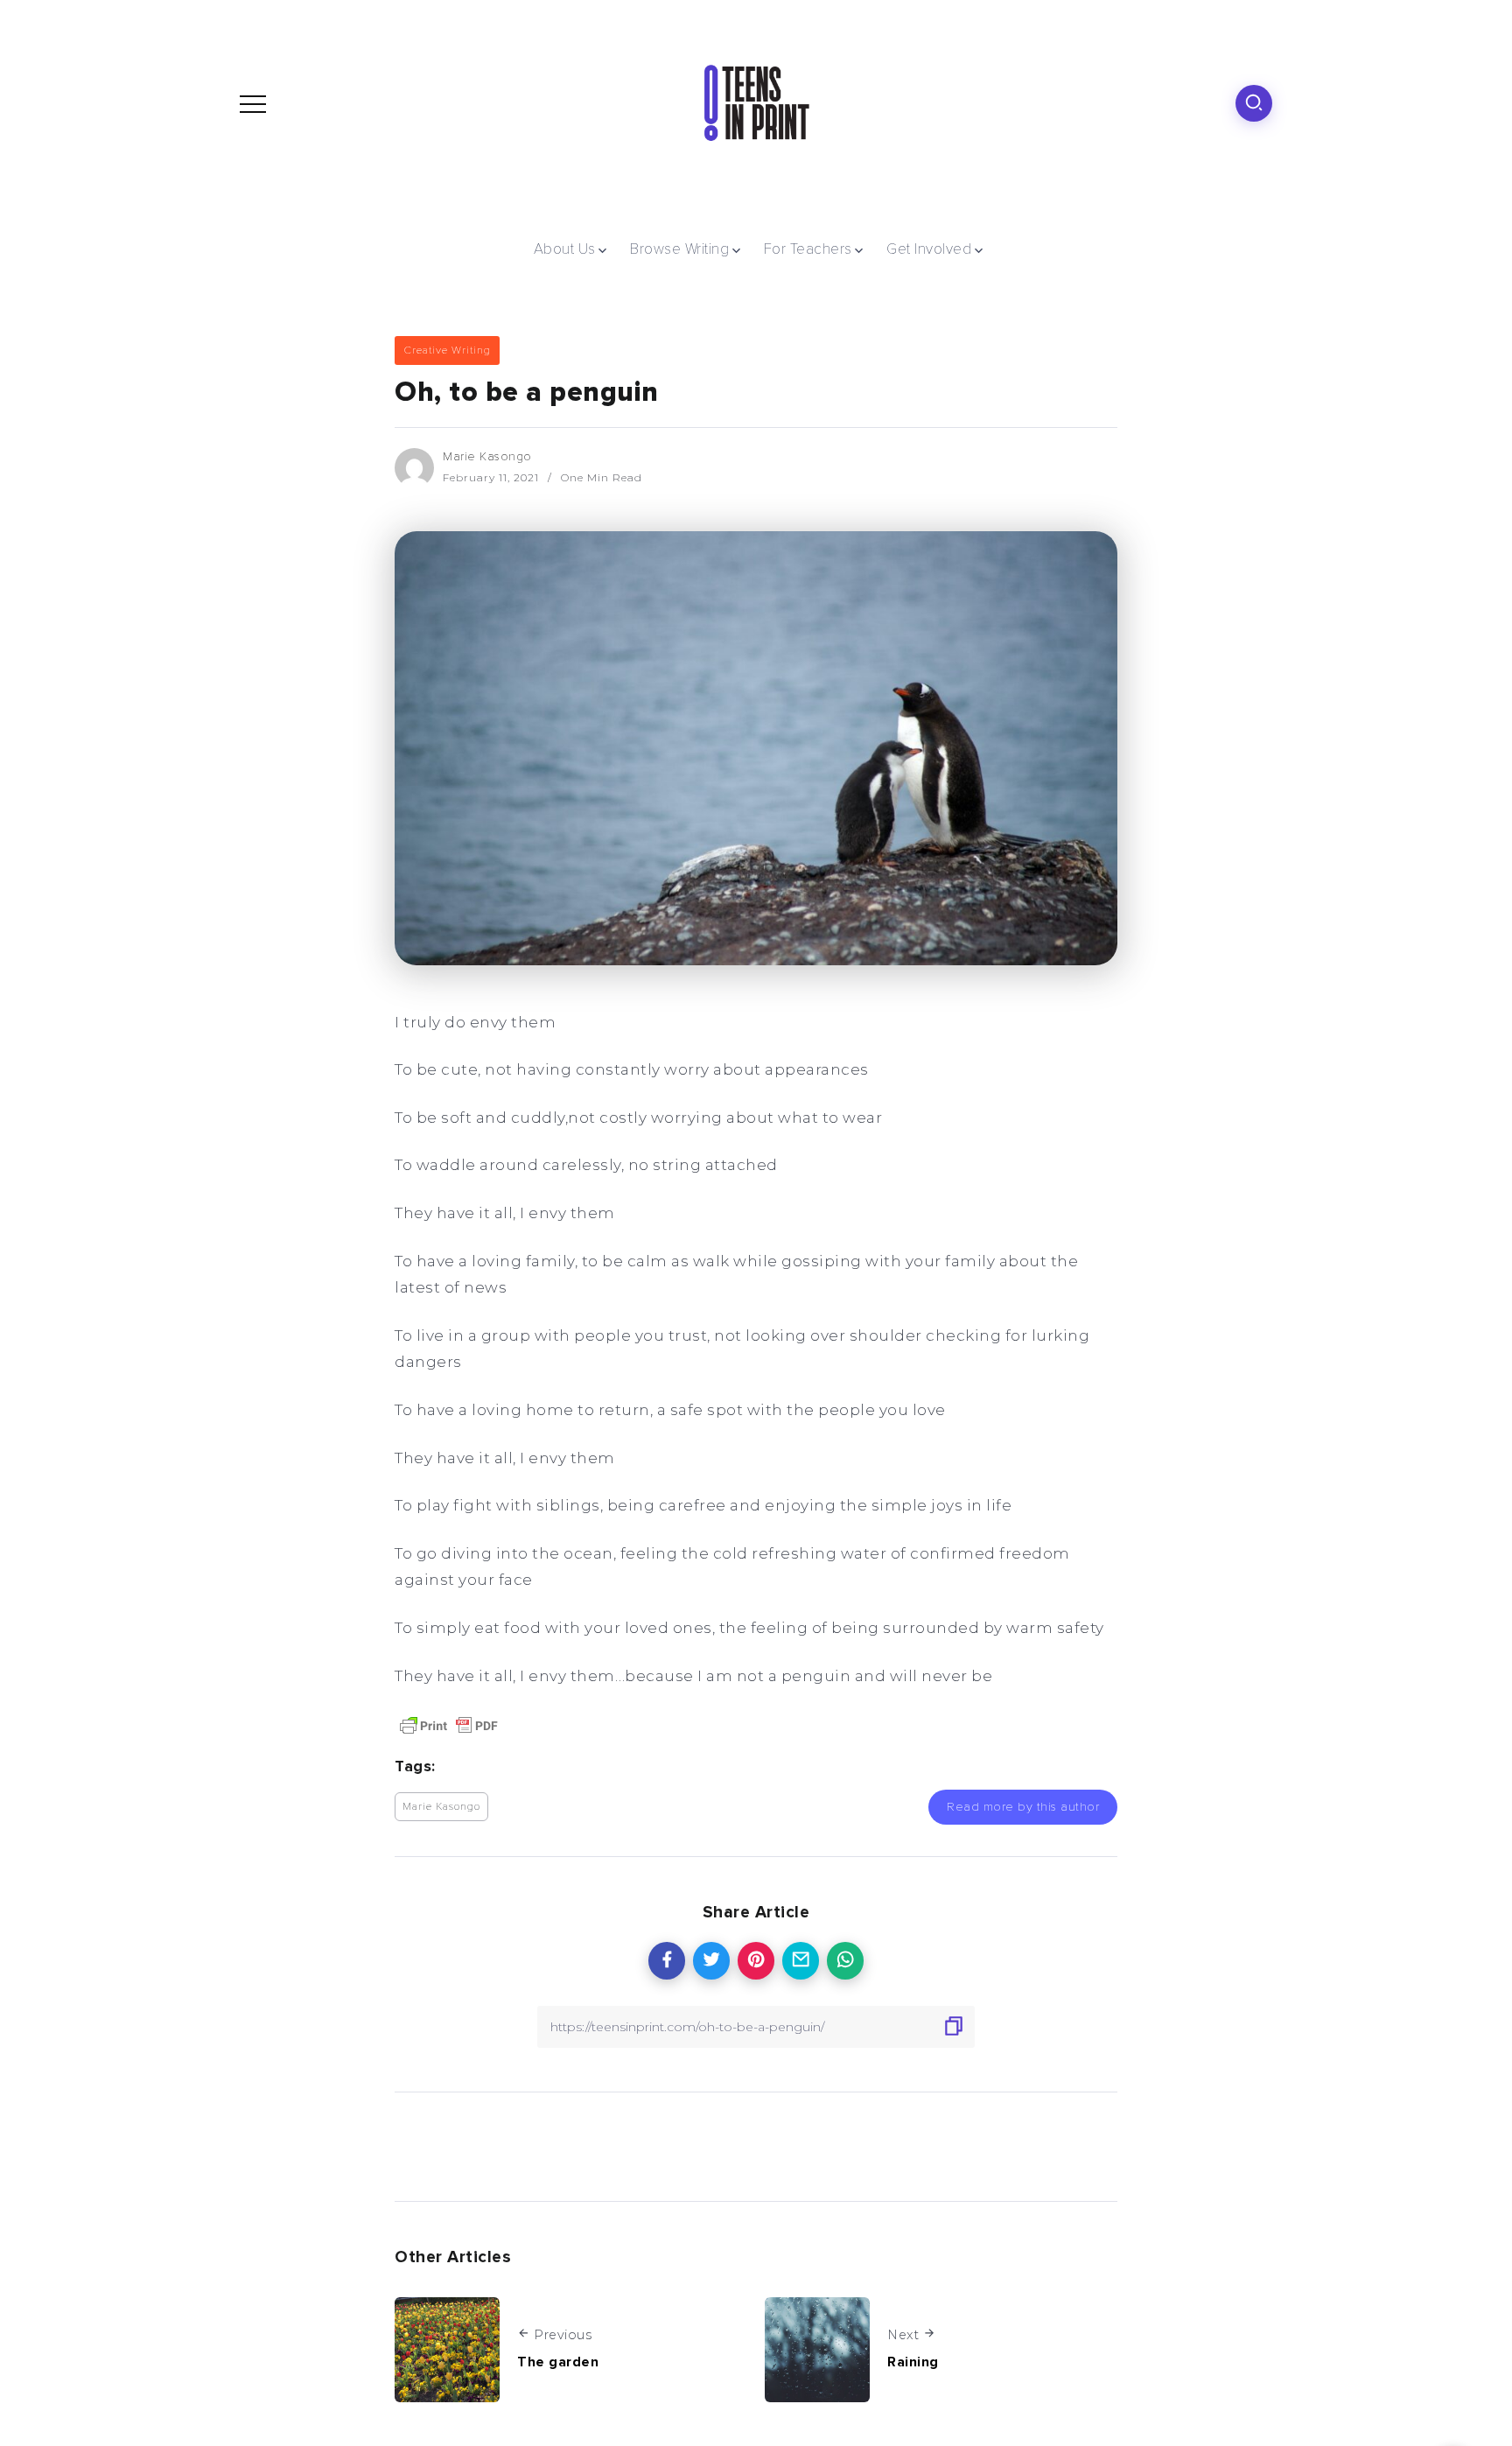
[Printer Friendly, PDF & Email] (449, 1724)
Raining (913, 2362)
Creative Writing (447, 350)
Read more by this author (1023, 1807)
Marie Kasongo (487, 456)
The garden (558, 2362)
